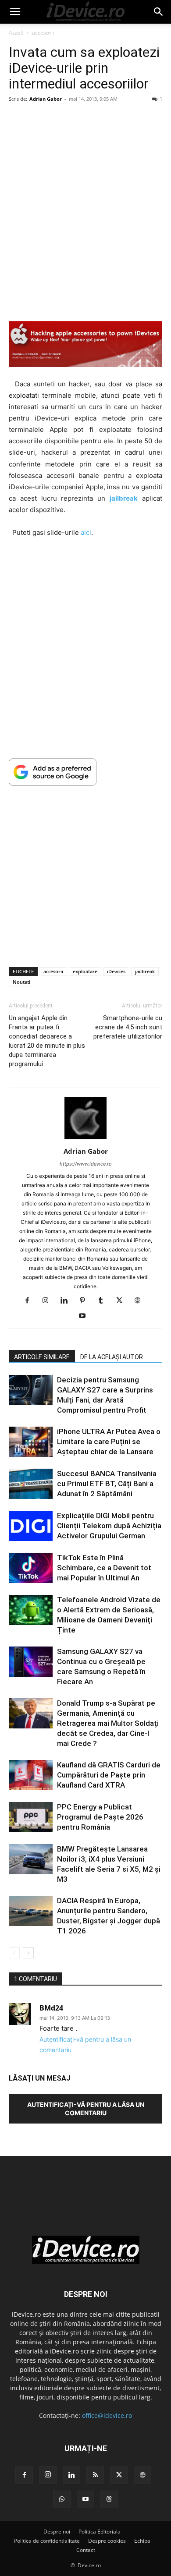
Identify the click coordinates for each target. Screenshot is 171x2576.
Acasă (16, 33)
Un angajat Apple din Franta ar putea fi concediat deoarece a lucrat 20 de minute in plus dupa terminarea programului (47, 1041)
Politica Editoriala (100, 2532)
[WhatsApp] (62, 2499)
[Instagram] (49, 1301)
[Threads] (109, 2499)
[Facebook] (30, 1301)
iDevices (116, 971)
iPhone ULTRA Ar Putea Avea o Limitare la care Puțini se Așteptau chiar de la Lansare (109, 1442)
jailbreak (145, 971)
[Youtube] (86, 1316)
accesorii (43, 33)
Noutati (21, 982)
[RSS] (95, 2475)
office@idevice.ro (107, 2415)
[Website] (141, 1301)
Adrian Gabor (46, 99)
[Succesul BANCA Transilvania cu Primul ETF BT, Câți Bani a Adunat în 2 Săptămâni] (31, 1484)
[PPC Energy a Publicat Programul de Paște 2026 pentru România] (31, 1817)
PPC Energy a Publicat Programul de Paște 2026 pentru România (100, 1817)
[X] (123, 1301)
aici (86, 532)
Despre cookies (107, 2541)
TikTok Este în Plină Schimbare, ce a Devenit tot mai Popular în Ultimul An (104, 1568)
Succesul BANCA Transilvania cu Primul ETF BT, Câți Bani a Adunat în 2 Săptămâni (107, 1484)
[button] (15, 12)
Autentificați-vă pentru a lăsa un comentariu (86, 2109)
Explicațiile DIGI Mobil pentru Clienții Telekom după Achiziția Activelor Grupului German (109, 1526)
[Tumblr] (104, 1301)
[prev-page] (14, 1953)
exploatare (85, 971)
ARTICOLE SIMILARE (42, 1357)
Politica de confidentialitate (47, 2541)
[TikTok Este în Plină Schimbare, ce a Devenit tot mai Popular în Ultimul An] (31, 1568)
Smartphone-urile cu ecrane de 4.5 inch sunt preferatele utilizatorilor (128, 1027)
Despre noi (57, 2532)
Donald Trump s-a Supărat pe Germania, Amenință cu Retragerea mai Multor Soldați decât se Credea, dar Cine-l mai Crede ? (108, 1723)
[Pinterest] (86, 1301)
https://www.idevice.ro (86, 1164)
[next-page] (28, 1953)
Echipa (142, 2541)
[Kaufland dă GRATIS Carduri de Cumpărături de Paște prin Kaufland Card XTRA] (31, 1775)
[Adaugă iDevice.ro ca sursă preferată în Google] (85, 772)
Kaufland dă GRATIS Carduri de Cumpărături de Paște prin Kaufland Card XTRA (109, 1775)
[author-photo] (85, 1139)
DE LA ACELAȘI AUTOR (112, 1357)
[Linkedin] (67, 1301)
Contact (86, 2550)
